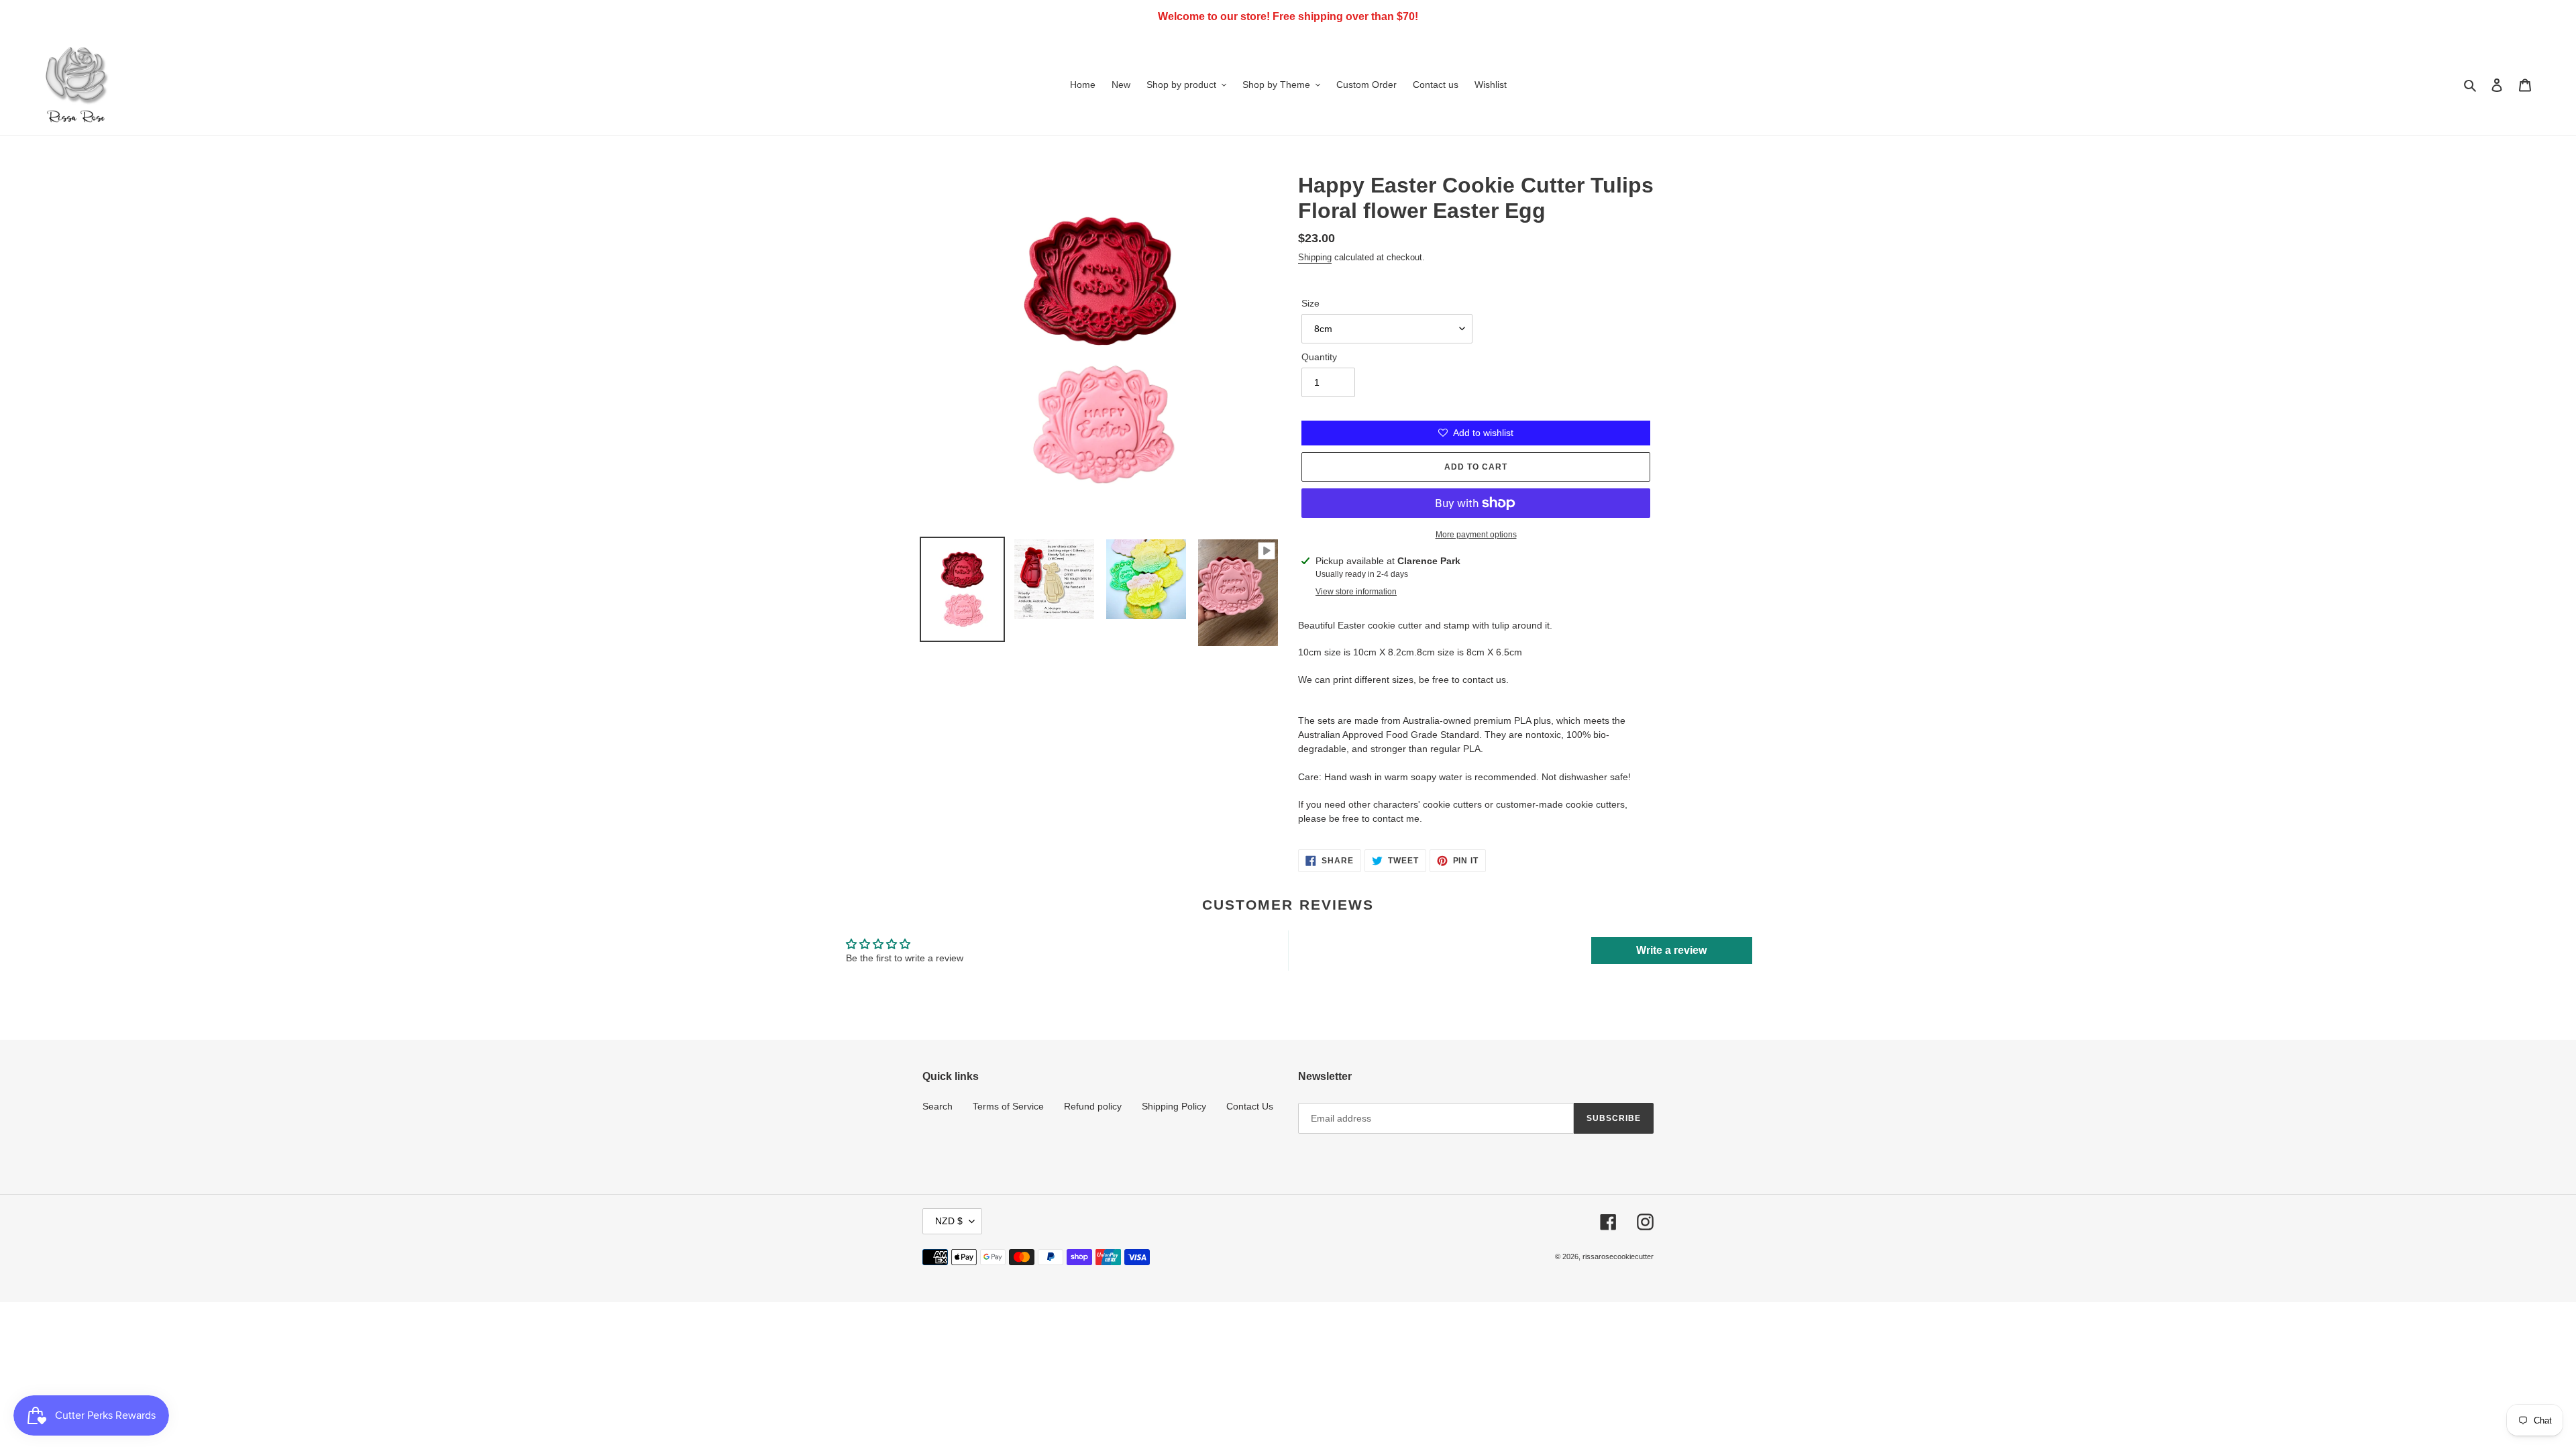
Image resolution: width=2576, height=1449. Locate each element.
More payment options (1476, 535)
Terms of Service (1008, 1106)
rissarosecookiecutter (1618, 1256)
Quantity (1319, 357)
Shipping (1315, 257)
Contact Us (1250, 1106)
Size (1310, 303)
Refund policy (1093, 1106)
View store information (1356, 592)
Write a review (1671, 950)
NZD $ (949, 1221)
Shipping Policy (1174, 1106)
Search (937, 1106)
